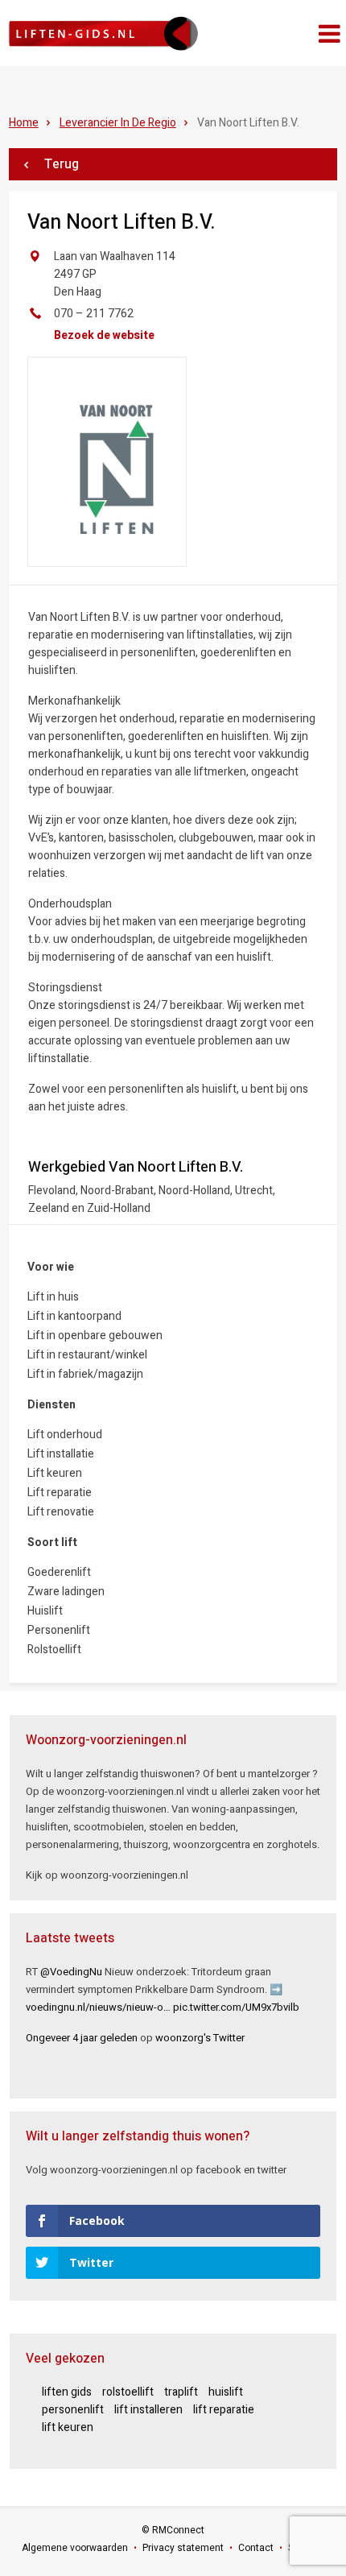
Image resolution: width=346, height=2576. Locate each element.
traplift (181, 2392)
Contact (256, 2548)
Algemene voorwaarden (75, 2548)
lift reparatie (224, 2410)
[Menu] (330, 35)
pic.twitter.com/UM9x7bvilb (236, 2007)
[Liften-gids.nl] (102, 33)
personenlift (73, 2410)
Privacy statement (183, 2548)
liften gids (67, 2392)
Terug (62, 164)
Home (24, 123)
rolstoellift (128, 2392)
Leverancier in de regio (118, 123)
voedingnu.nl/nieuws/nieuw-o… (98, 2007)
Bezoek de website (104, 335)
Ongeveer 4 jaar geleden (82, 2038)
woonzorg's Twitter (200, 2038)
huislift (226, 2392)
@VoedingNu (71, 1972)
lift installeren (148, 2410)
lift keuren (68, 2427)
